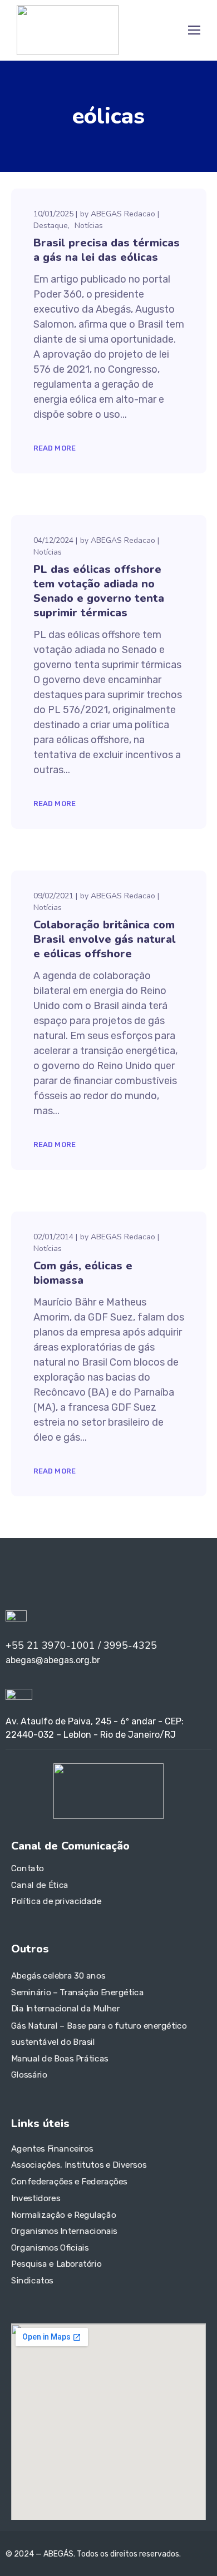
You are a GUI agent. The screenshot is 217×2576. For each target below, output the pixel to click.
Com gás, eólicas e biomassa (83, 1273)
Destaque (51, 226)
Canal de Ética (40, 1885)
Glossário (29, 2075)
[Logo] (68, 30)
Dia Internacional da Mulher (66, 2009)
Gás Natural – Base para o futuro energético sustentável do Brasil (99, 2034)
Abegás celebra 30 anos (58, 1976)
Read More (55, 448)
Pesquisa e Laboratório (56, 2264)
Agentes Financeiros (52, 2149)
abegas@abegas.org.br (53, 1660)
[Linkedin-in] (22, 1577)
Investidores (36, 2198)
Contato (28, 1868)
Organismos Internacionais (64, 2231)
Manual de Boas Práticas (60, 2058)
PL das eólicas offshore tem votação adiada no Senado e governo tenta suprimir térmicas (99, 591)
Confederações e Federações (69, 2182)
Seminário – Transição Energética (77, 1992)
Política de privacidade (56, 1901)
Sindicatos (32, 2281)
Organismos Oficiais (50, 2248)
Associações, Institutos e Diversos (79, 2165)
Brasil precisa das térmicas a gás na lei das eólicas (107, 250)
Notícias (89, 226)
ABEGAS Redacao (123, 214)
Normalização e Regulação (63, 2214)
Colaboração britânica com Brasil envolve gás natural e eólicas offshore (105, 939)
